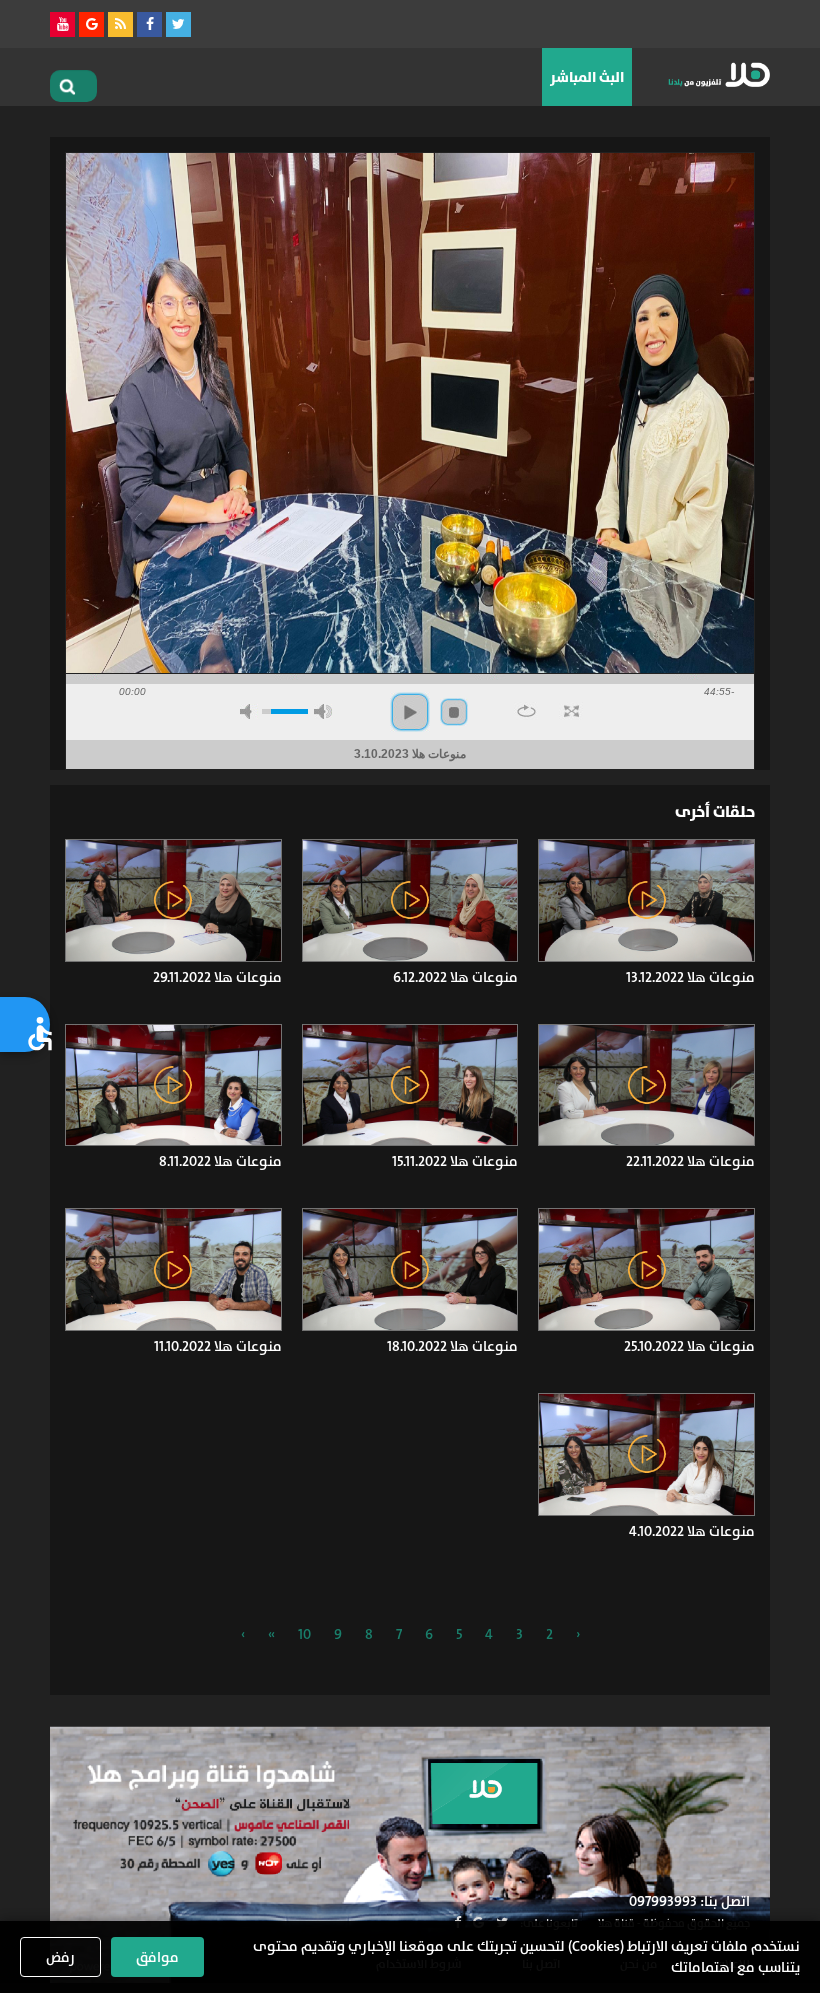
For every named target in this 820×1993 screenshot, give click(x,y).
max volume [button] (323, 711)
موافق (157, 1957)
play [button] (410, 712)
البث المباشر (587, 77)
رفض (60, 1957)
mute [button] (249, 711)
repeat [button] (526, 711)
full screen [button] (571, 711)
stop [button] (454, 712)
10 (304, 1634)
